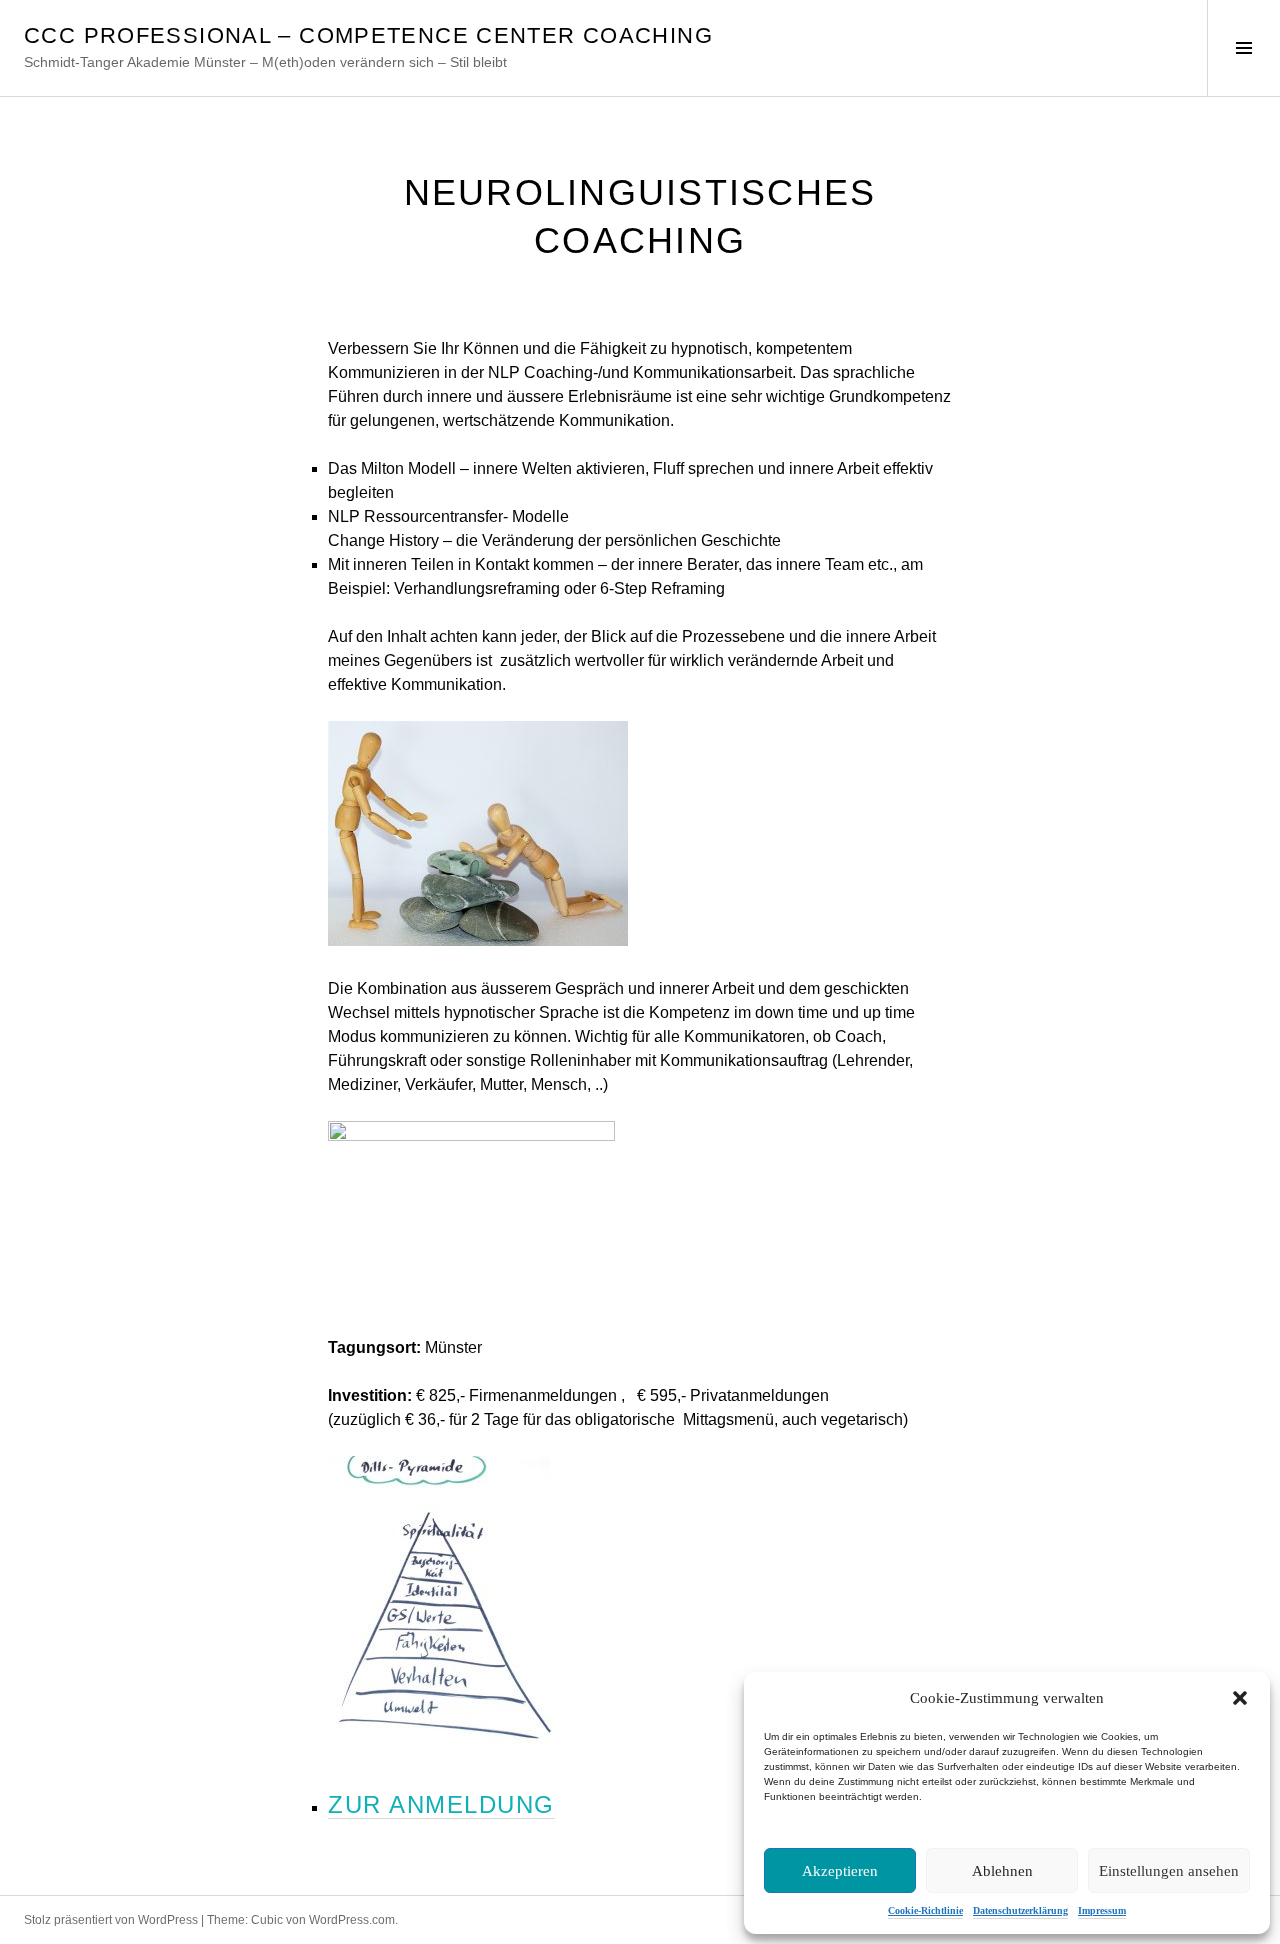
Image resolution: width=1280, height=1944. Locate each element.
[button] (1240, 1698)
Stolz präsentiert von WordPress (111, 1920)
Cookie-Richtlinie (925, 1910)
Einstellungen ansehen (1169, 1871)
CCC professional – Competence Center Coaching (368, 35)
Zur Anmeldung (441, 1804)
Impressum (1102, 1910)
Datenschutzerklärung (1020, 1910)
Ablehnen (1002, 1871)
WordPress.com (352, 1920)
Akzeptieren (840, 1871)
